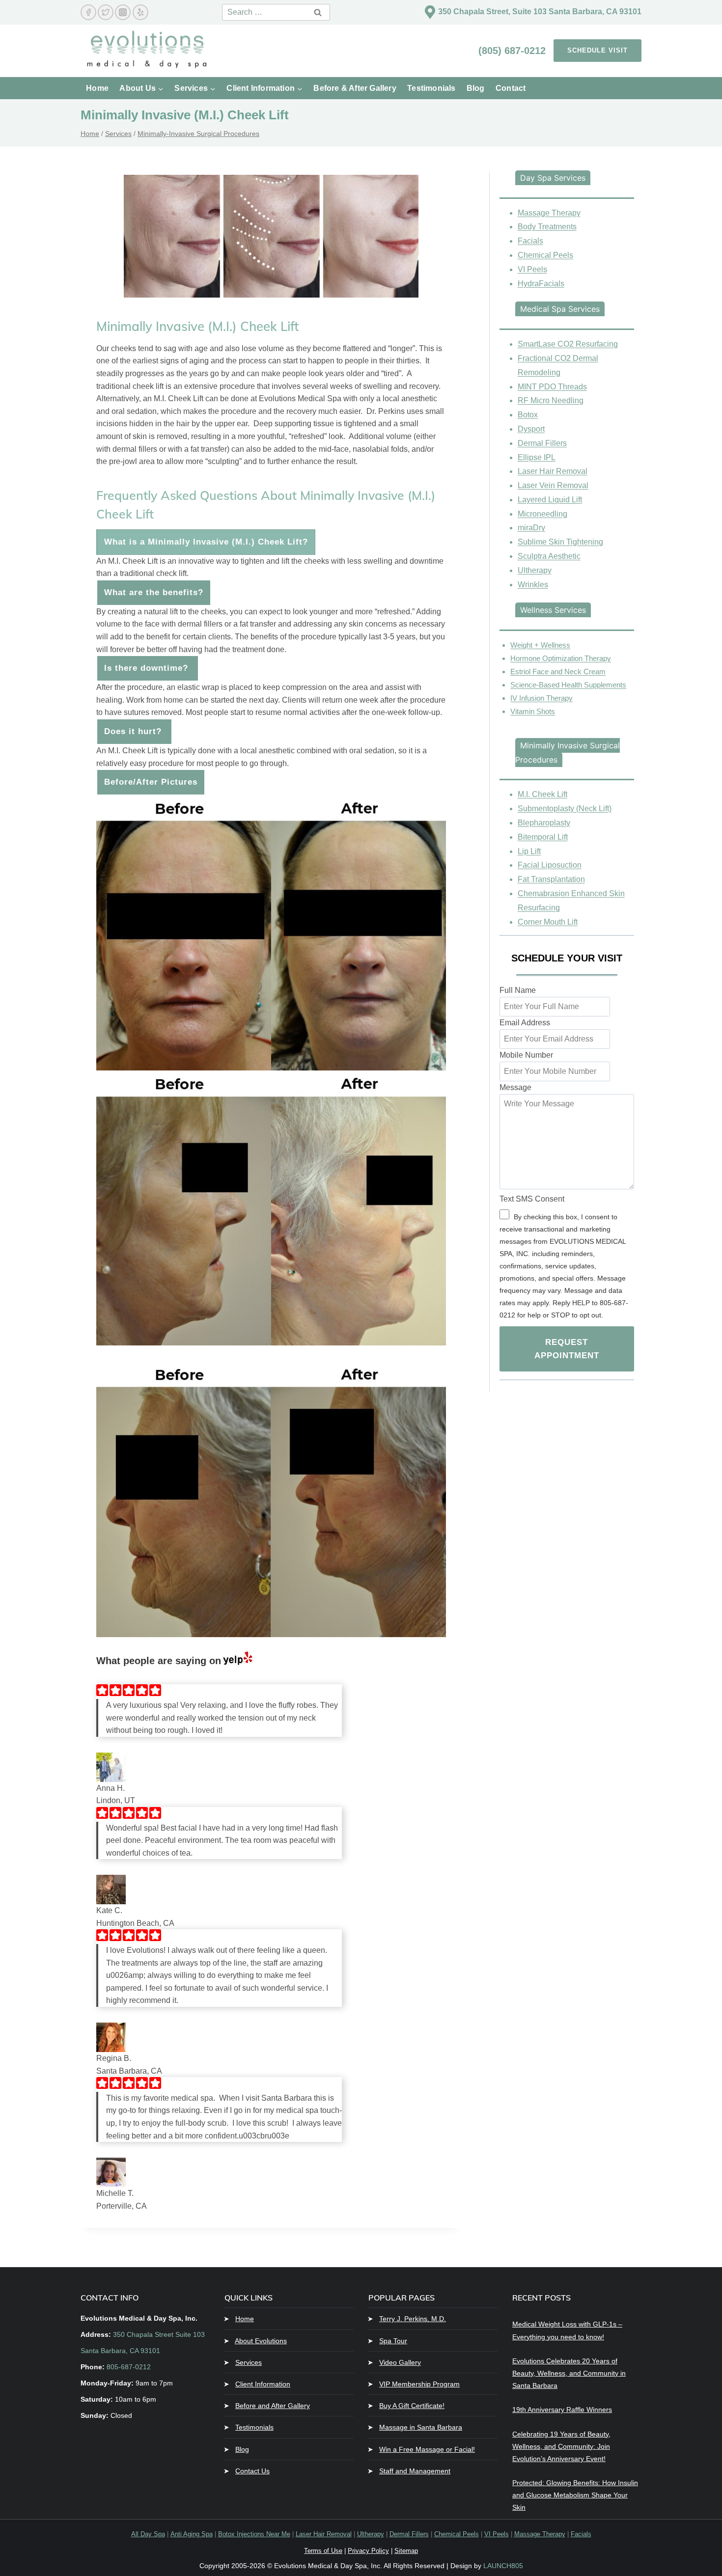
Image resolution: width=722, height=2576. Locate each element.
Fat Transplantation (551, 879)
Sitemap (406, 2551)
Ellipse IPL (537, 457)
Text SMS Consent (532, 1199)
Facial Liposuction (550, 865)
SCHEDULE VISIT (597, 50)
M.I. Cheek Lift (542, 794)
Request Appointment (567, 1349)
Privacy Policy (368, 2551)
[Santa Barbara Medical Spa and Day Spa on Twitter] (106, 12)
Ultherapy (535, 570)
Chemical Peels (545, 255)
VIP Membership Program (419, 2384)
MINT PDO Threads (552, 387)
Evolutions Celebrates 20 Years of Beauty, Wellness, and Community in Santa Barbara (569, 2373)
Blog (476, 88)
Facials (530, 241)
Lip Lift (529, 851)
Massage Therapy (549, 213)
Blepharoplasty (544, 823)
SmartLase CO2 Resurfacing (568, 344)
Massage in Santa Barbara (421, 2427)
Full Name (518, 990)
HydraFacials (541, 284)
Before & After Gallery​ (355, 88)
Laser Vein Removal (553, 485)
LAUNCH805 (503, 2566)
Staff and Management (415, 2471)
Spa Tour (393, 2341)
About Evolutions (261, 2341)
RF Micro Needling (551, 400)
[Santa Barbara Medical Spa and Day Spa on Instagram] (123, 12)
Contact (511, 88)
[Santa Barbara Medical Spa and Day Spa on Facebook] (88, 12)
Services (249, 2362)
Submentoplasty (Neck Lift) (565, 808)
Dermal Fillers (542, 443)
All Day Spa (148, 2534)
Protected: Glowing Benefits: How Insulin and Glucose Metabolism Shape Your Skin (575, 2495)
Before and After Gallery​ (273, 2406)
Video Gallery (400, 2362)
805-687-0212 (129, 2367)
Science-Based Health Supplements (568, 685)
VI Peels (532, 269)
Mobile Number (526, 1055)
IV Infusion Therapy (541, 698)
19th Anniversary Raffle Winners (562, 2410)
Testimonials (431, 88)
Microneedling (542, 514)
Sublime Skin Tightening (560, 542)
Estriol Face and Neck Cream (558, 671)
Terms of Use (323, 2551)
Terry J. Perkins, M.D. (413, 2319)
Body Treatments (547, 227)
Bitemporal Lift (543, 837)
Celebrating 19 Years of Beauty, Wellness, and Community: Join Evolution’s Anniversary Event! (561, 2446)
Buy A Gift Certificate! (412, 2406)
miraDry (531, 528)
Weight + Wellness (540, 645)
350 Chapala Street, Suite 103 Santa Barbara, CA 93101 (540, 12)
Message (515, 1087)
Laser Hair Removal (553, 471)
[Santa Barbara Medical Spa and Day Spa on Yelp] (140, 12)
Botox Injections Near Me (254, 2534)
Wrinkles (533, 585)
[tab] (553, 178)
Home (97, 88)
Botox (528, 415)
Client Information (263, 2384)
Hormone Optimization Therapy (561, 658)
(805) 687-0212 (514, 51)
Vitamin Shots (533, 711)
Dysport (531, 429)
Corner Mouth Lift (548, 922)
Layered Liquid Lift (550, 500)
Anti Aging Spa (192, 2534)
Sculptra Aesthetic (549, 556)
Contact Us (252, 2471)
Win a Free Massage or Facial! (427, 2449)
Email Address (525, 1023)
